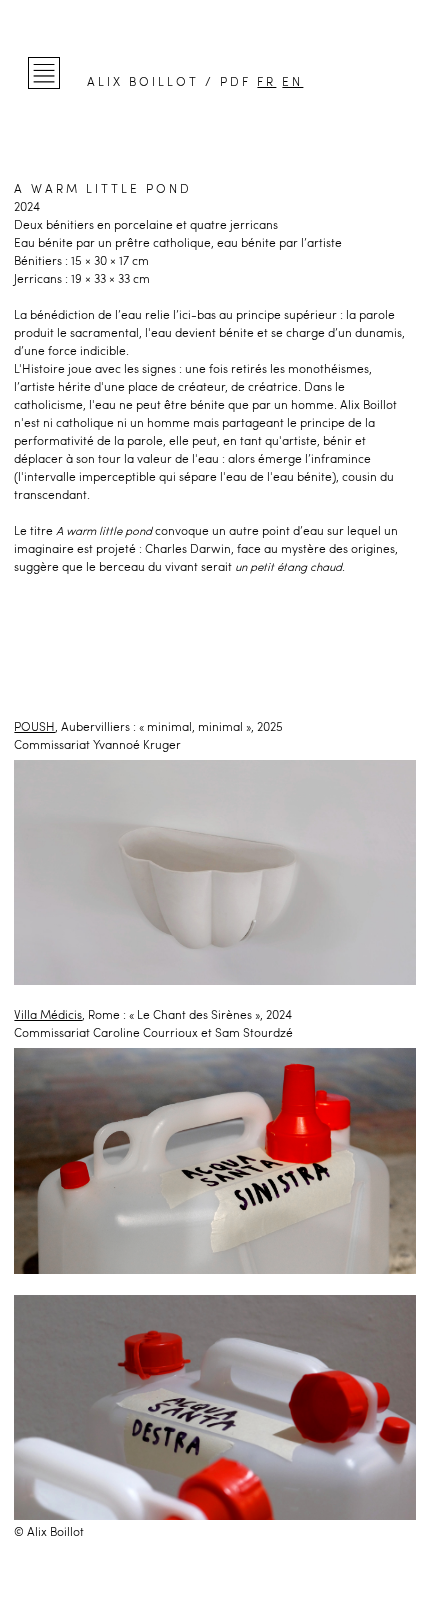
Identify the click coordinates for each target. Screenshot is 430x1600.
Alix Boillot (143, 81)
